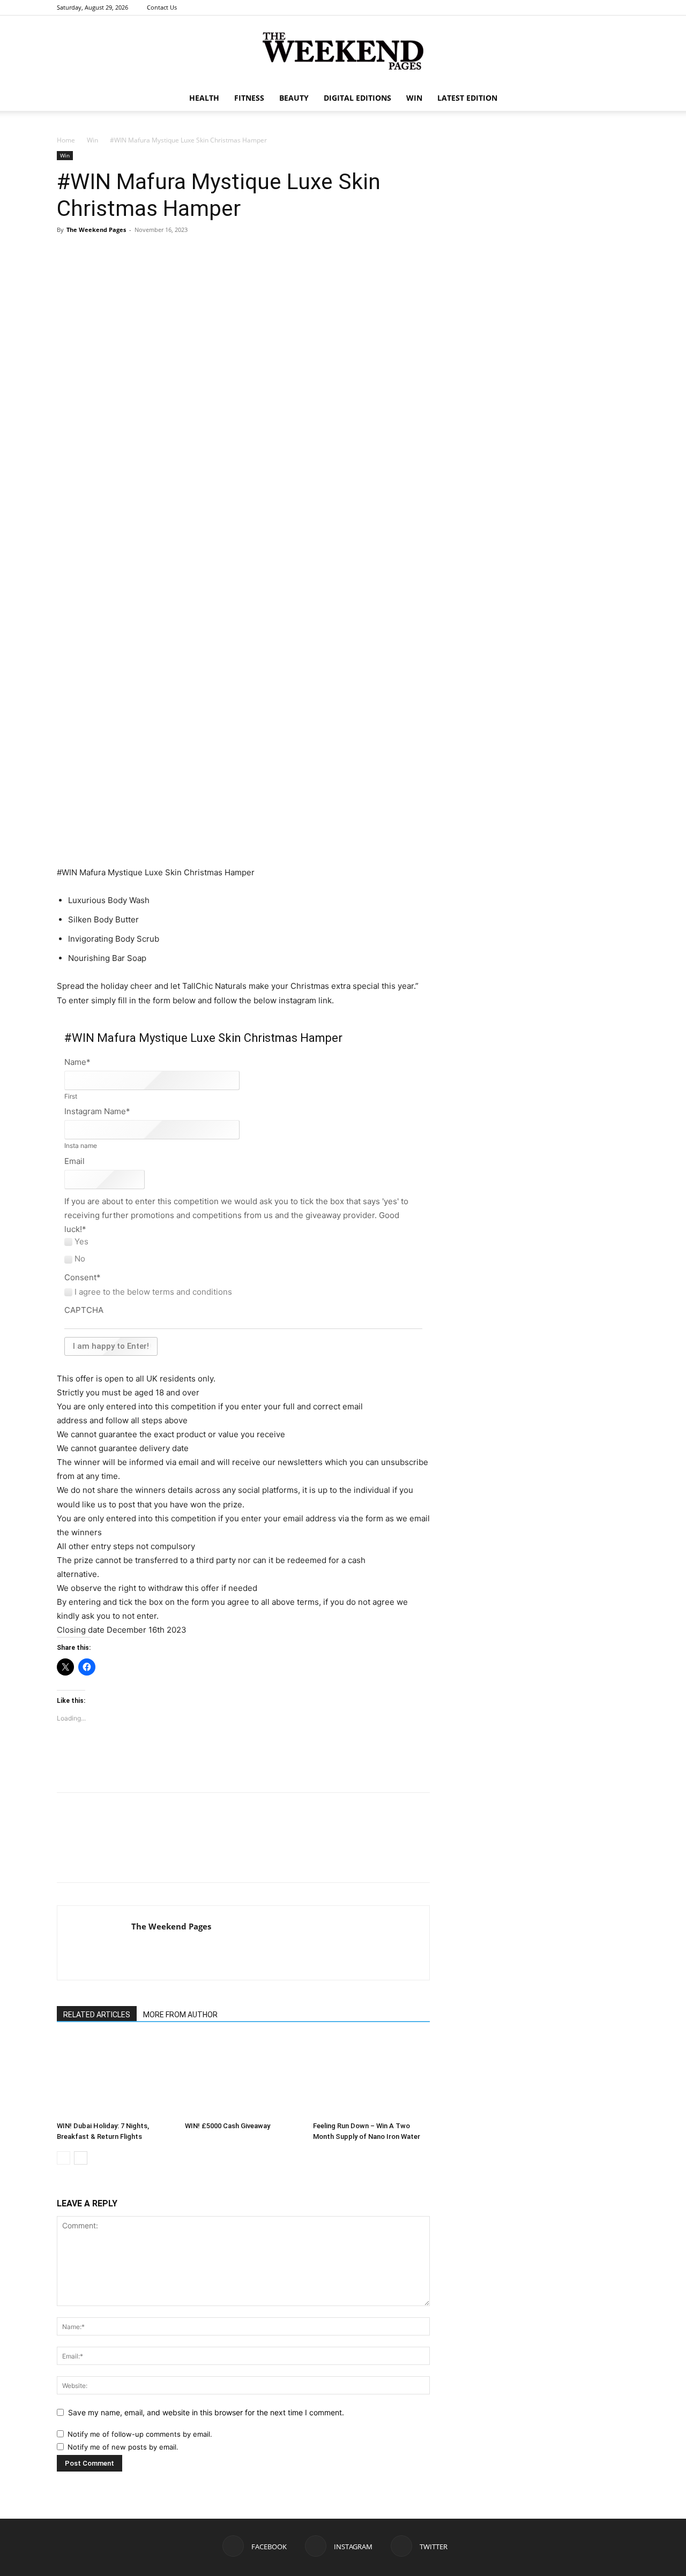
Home (66, 140)
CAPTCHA (84, 1310)
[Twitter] (621, 7)
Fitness (249, 98)
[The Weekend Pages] (343, 51)
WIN (414, 98)
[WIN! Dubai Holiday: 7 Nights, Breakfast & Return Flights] (115, 2077)
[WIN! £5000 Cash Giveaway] (243, 2077)
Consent (83, 1277)
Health (204, 98)
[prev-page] (64, 2158)
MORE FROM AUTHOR (180, 2015)
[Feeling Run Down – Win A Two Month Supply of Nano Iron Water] (371, 2077)
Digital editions (357, 98)
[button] (616, 99)
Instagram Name (97, 1111)
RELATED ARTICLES (97, 2015)
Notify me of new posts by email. (123, 2447)
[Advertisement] (243, 838)
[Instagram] (603, 7)
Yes (81, 1242)
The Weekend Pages (96, 230)
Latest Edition (467, 98)
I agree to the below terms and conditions (153, 1292)
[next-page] (81, 2158)
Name (77, 1062)
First (71, 1097)
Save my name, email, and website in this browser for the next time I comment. (206, 2412)
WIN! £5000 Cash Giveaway (228, 2126)
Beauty (294, 98)
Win (92, 140)
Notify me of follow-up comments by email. (140, 2434)
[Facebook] (586, 7)
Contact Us (162, 7)
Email (74, 1161)
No (80, 1259)
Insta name (81, 1146)
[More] (215, 267)
